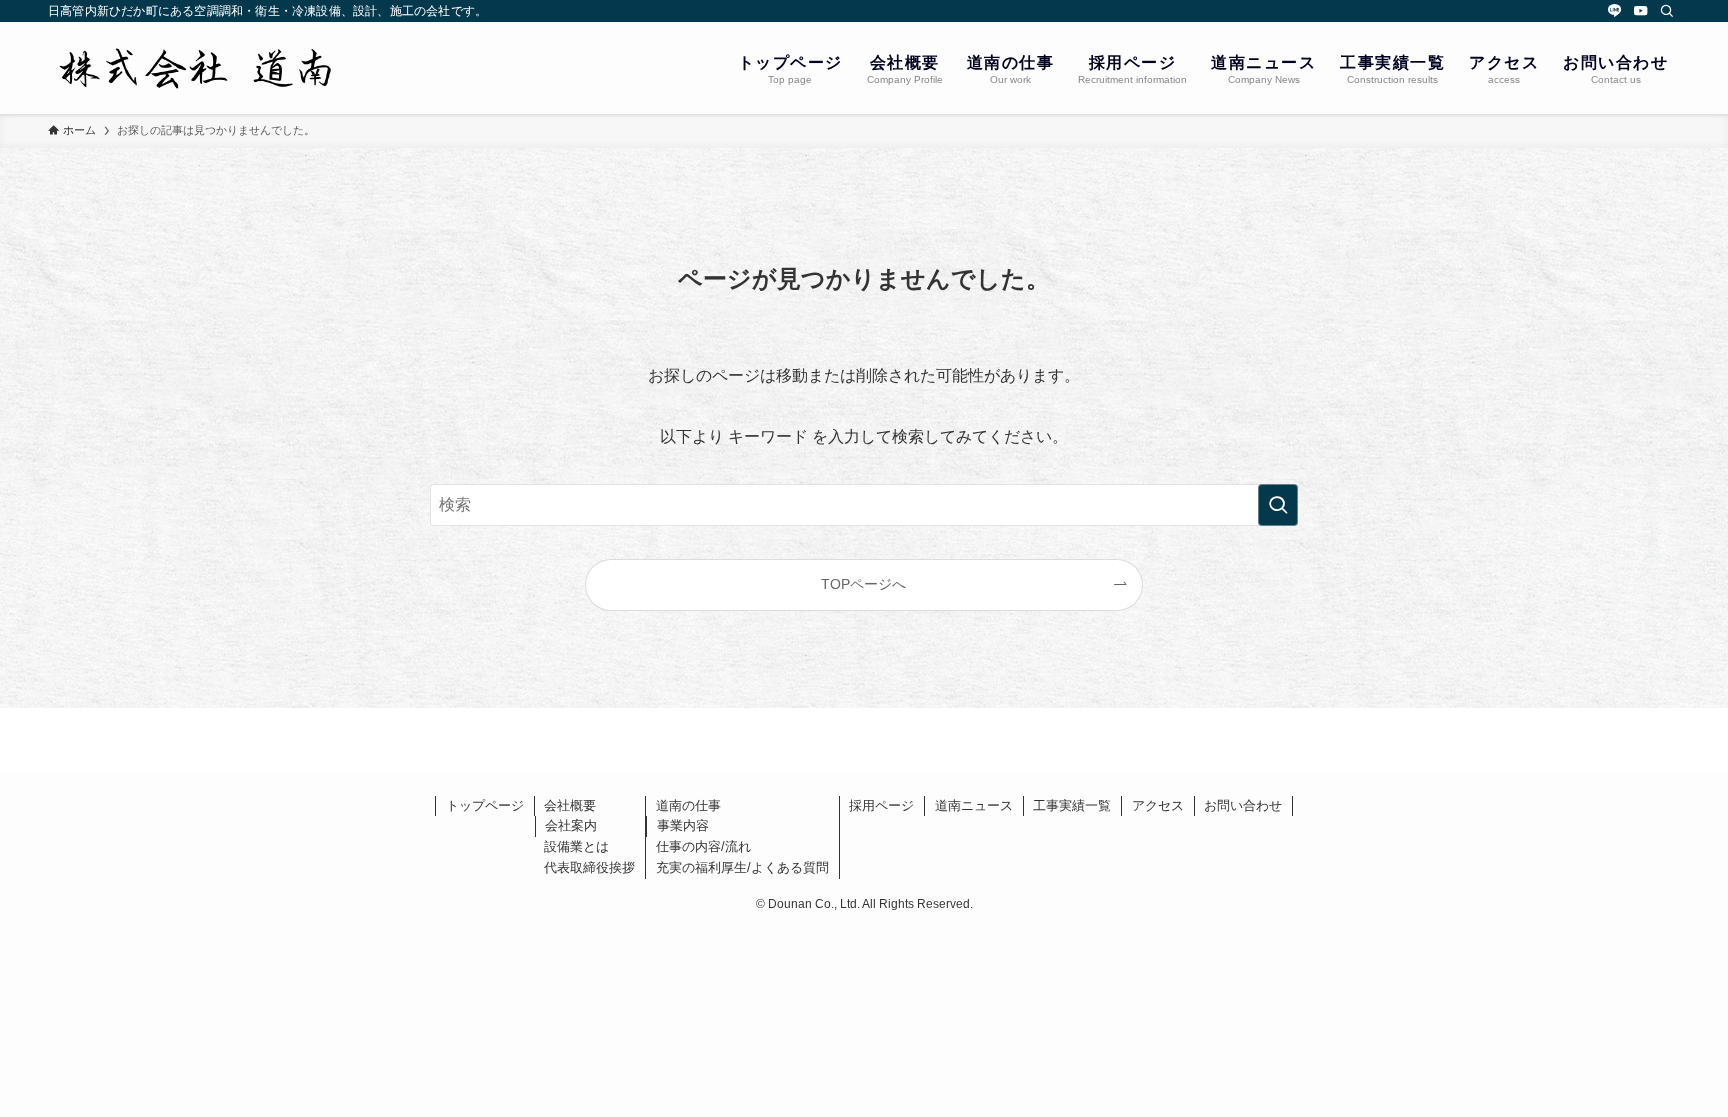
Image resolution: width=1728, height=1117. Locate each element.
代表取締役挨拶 (589, 867)
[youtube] (1641, 11)
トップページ (485, 805)
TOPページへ (863, 584)
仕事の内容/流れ (703, 846)
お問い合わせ (1243, 805)
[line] (1615, 11)
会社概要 (570, 805)
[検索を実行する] (1278, 505)
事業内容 (683, 825)
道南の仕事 (688, 805)
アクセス (1158, 805)
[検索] (1667, 11)
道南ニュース (974, 805)
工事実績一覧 (1072, 805)
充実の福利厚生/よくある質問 (742, 867)
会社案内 (571, 825)
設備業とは (576, 846)
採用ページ (881, 805)
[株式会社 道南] (198, 68)
